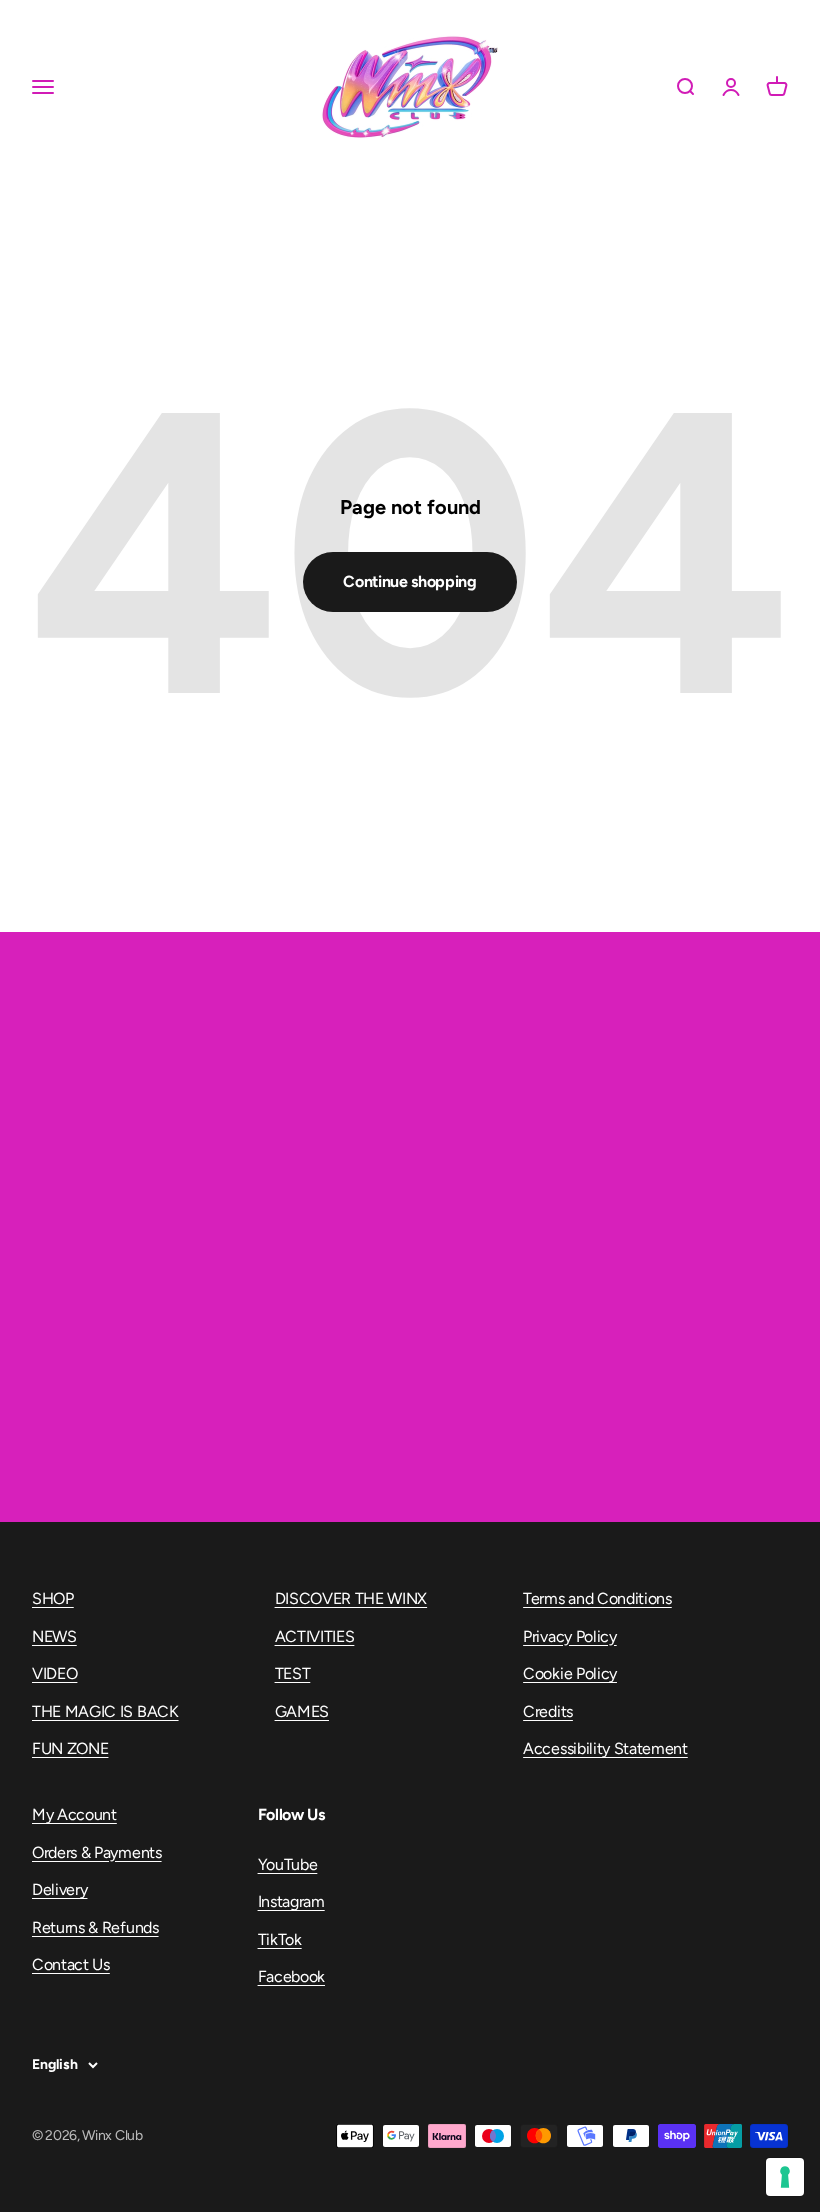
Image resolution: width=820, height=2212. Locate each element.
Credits (548, 1711)
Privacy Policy (570, 1636)
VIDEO (54, 1673)
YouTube (288, 1864)
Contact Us (71, 1964)
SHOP (53, 1598)
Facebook (291, 1976)
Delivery (59, 1889)
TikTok (280, 1939)
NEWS (54, 1636)
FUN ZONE (70, 1748)
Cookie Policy (570, 1673)
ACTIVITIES (315, 1636)
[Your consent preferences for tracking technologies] (785, 2177)
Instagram (291, 1901)
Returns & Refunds (95, 1927)
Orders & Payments (97, 1852)
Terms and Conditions (597, 1598)
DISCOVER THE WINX (351, 1598)
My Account (74, 1814)
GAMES (302, 1711)
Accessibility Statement (605, 1748)
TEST (293, 1673)
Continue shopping (410, 581)
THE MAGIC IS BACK (105, 1711)
